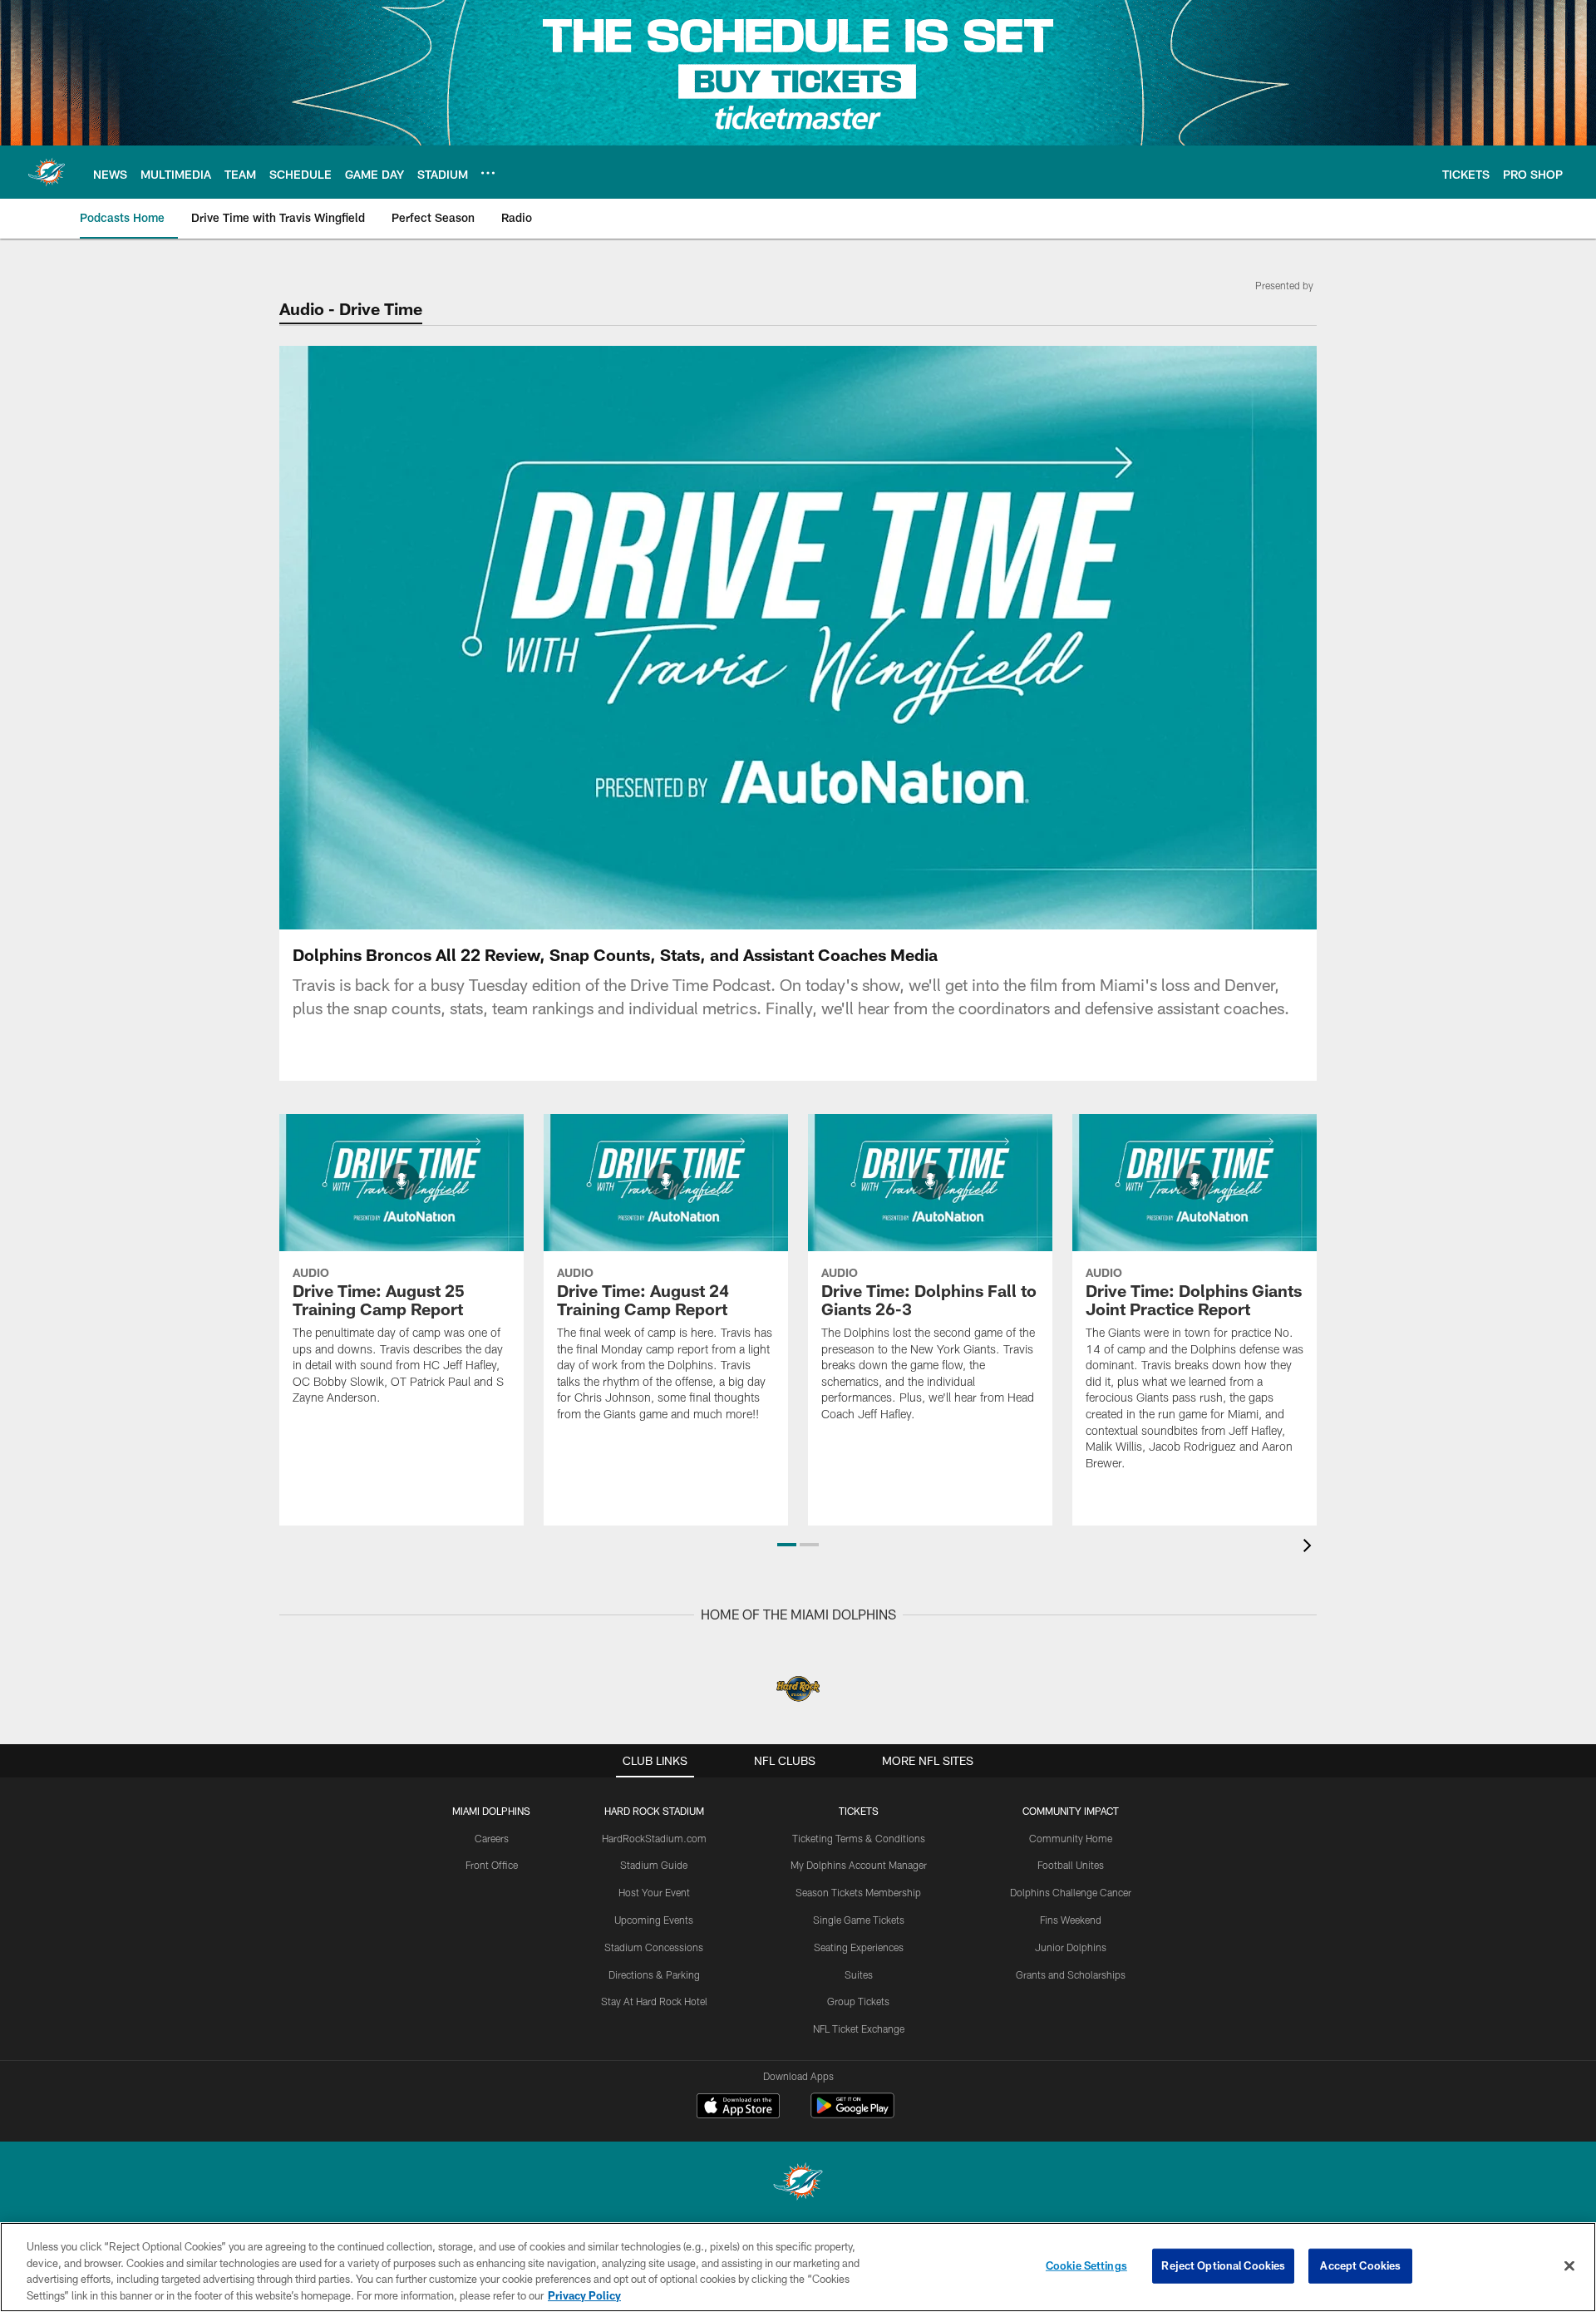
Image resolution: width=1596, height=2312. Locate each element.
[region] (798, 2267)
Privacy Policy (584, 2295)
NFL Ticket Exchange (859, 2029)
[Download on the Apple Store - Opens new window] (738, 2107)
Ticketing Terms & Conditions (859, 1838)
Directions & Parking (654, 1974)
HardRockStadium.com (654, 1838)
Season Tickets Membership (858, 1892)
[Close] (1569, 2265)
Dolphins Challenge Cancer (1071, 1892)
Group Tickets (858, 2001)
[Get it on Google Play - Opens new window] (852, 2114)
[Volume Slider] (1194, 914)
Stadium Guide (654, 1865)
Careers (492, 1838)
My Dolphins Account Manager (859, 1865)
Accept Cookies (1360, 2265)
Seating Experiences (859, 1947)
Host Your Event (654, 1892)
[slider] (798, 888)
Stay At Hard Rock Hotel (654, 2001)
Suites (859, 1974)
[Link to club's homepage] (47, 172)
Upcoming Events (654, 1920)
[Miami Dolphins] (798, 2184)
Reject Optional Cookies (1223, 2265)
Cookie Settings (1086, 2265)
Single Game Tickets (859, 1920)
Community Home (1071, 1838)
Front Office (492, 1865)
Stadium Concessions (654, 1947)
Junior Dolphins (1071, 1947)
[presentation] (1310, 1548)
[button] (692, 638)
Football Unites (1071, 1865)
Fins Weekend (1071, 1920)
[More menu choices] (488, 173)
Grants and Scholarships (1071, 1974)
